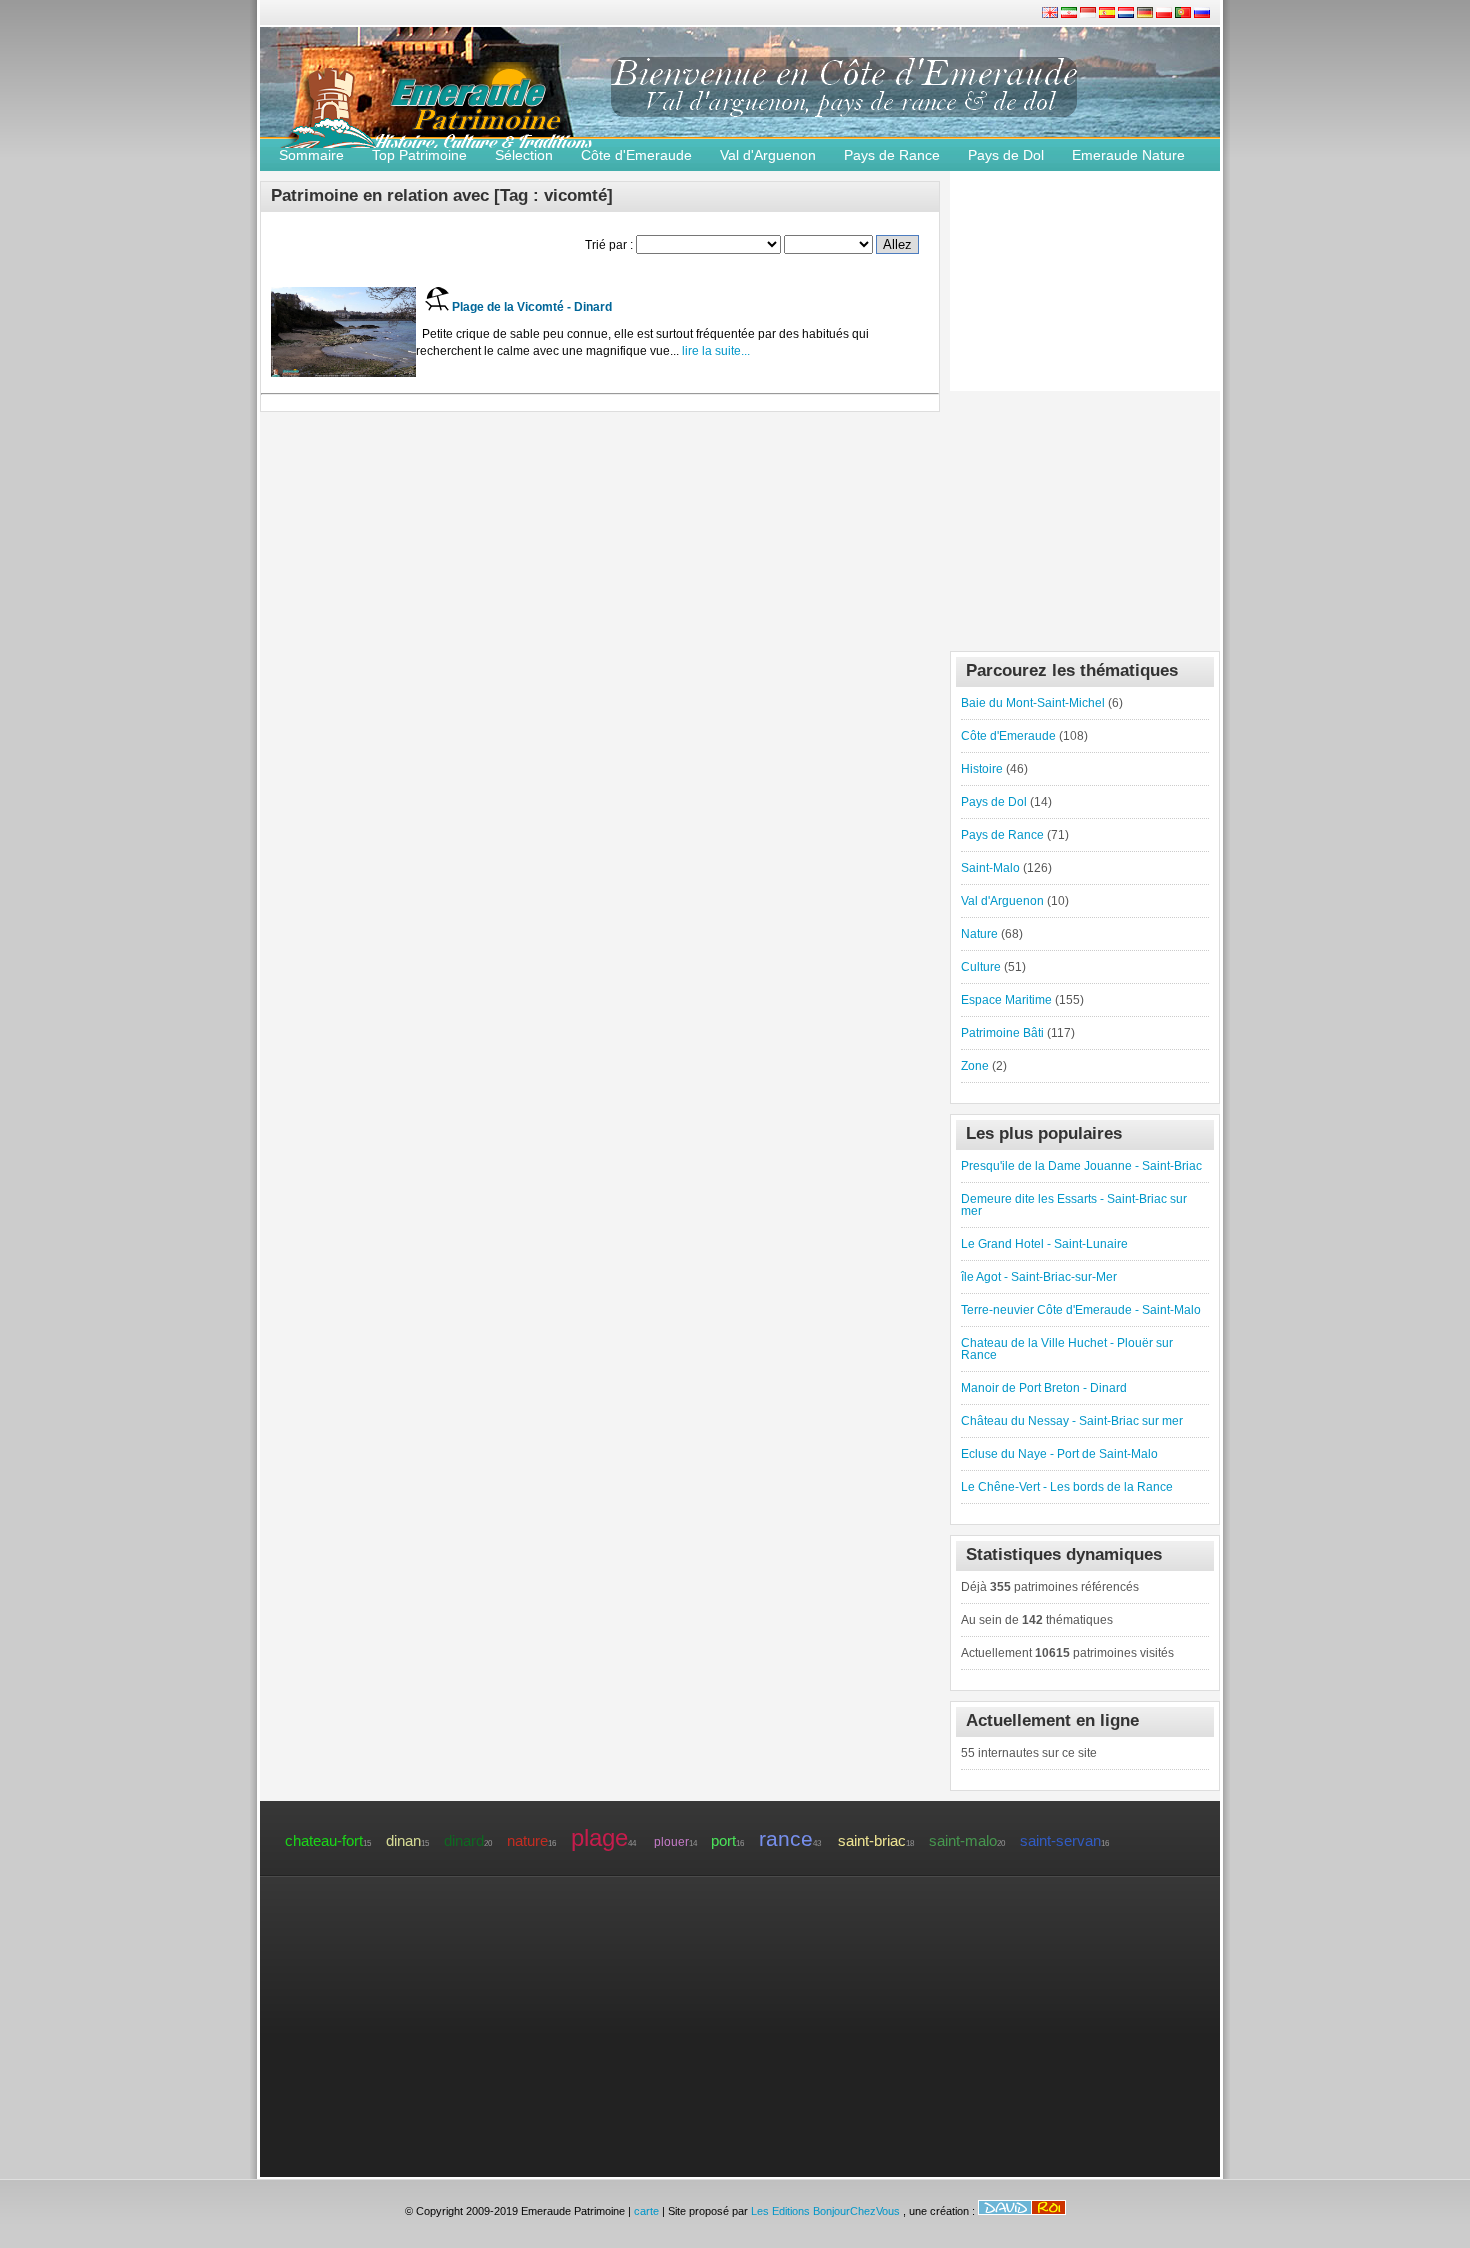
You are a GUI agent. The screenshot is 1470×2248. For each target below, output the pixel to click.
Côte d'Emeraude (636, 155)
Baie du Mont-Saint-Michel (1033, 703)
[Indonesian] (1089, 14)
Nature (979, 934)
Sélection (524, 155)
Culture (981, 967)
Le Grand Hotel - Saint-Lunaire (1044, 1244)
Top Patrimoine (419, 155)
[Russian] (1202, 14)
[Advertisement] (1085, 516)
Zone (975, 1066)
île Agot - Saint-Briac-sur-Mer (1039, 1277)
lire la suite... (714, 351)
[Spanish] (1108, 14)
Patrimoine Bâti (1002, 1033)
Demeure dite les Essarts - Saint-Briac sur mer (1074, 1205)
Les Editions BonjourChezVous (827, 2211)
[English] (1051, 14)
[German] (1146, 14)
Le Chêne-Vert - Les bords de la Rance (1067, 1487)
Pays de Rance (892, 155)
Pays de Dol (1006, 155)
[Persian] (1070, 14)
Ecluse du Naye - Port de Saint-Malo (1059, 1454)
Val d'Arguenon (768, 155)
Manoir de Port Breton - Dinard (1044, 1388)
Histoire (982, 769)
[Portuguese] (1184, 14)
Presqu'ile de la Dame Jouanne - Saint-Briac (1081, 1166)
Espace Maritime (1006, 1000)
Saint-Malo (990, 868)
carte (646, 2211)
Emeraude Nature (1128, 155)
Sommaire (311, 155)
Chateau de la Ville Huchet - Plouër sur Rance (1067, 1349)
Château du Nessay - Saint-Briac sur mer (1072, 1421)
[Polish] (1165, 14)
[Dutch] (1127, 14)
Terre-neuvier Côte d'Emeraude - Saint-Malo (1081, 1310)
